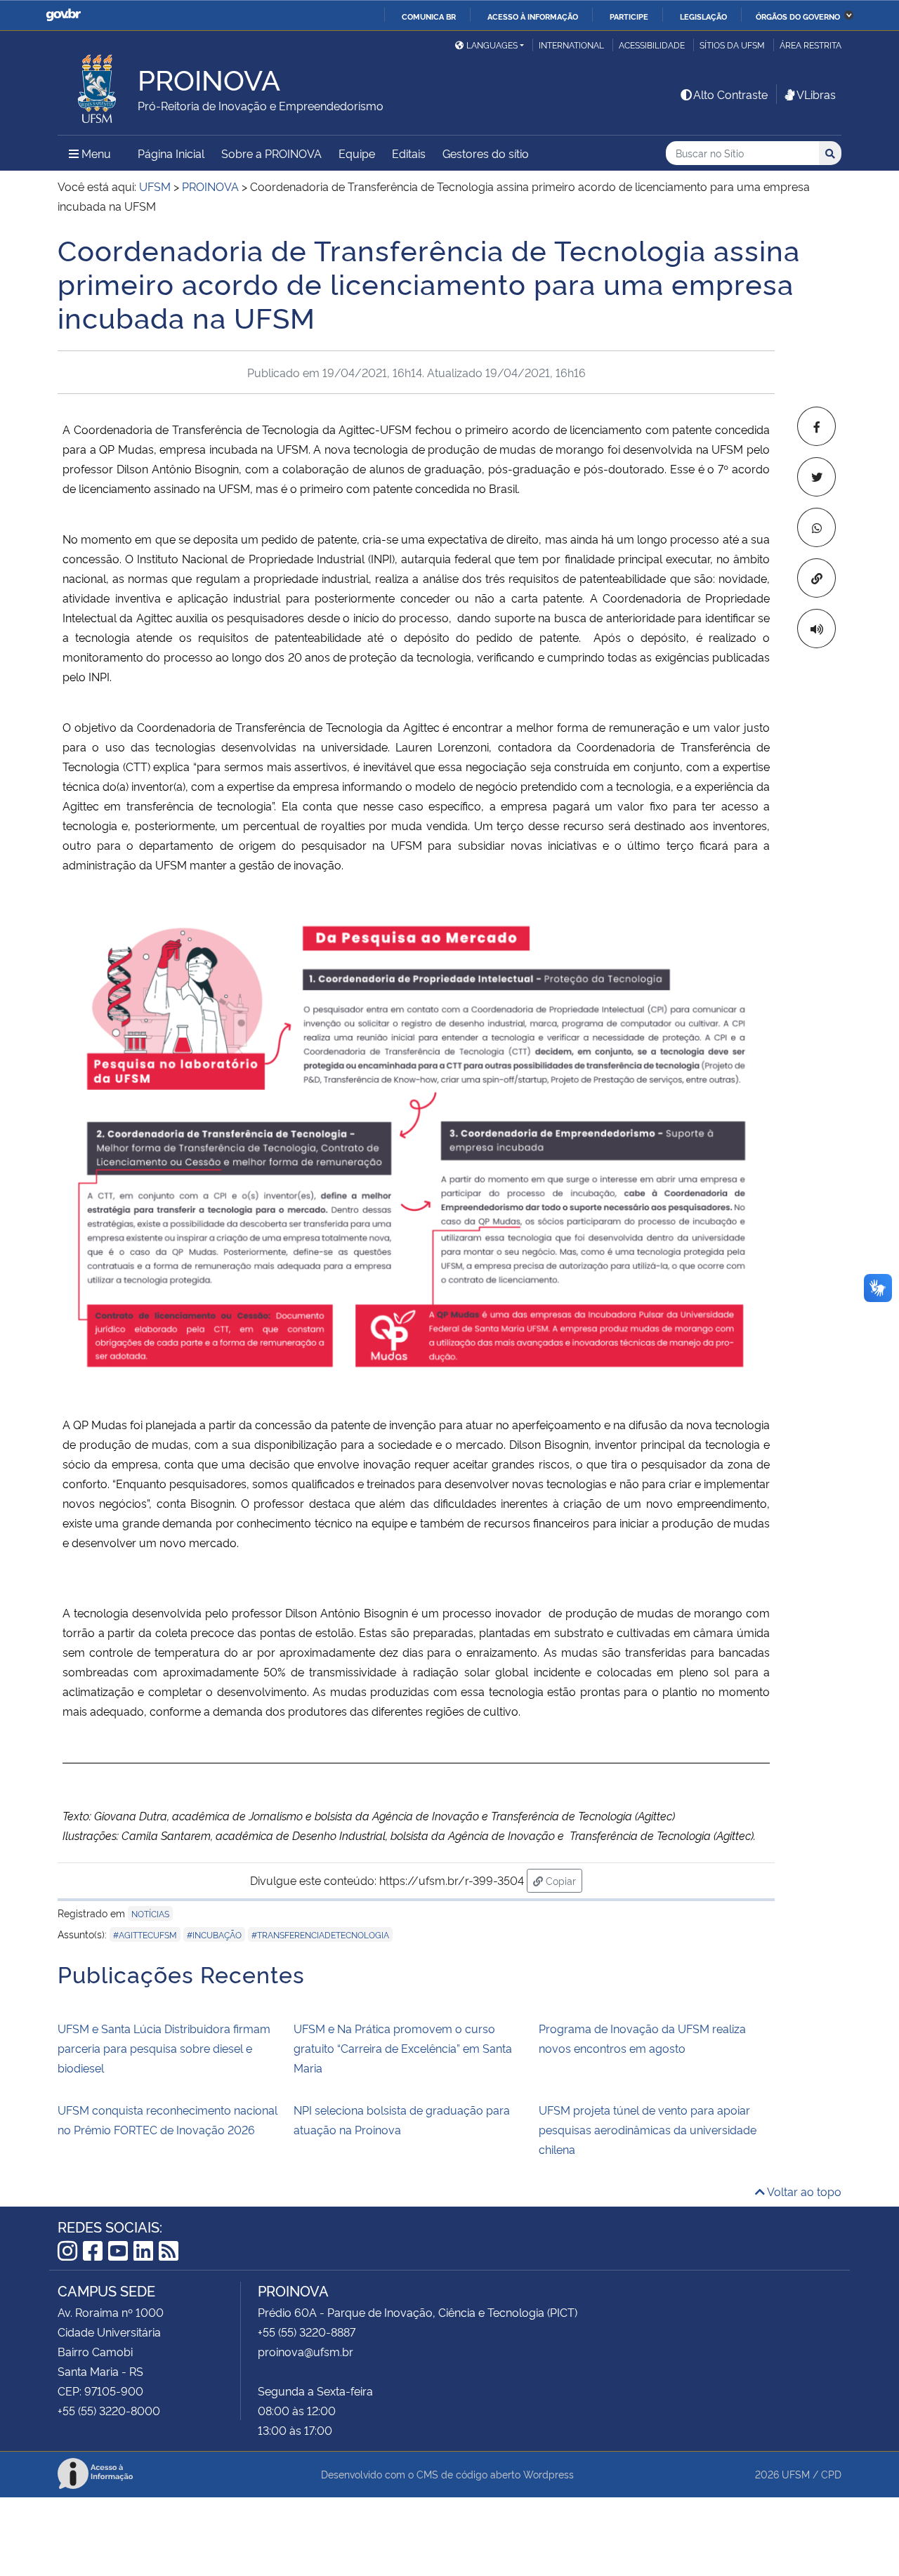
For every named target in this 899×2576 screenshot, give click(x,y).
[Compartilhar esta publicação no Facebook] (816, 426)
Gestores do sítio (486, 153)
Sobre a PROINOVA (271, 153)
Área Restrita (811, 45)
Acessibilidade (652, 45)
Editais (409, 153)
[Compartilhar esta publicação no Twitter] (816, 477)
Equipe (357, 153)
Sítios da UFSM (732, 45)
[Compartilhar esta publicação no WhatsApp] (816, 527)
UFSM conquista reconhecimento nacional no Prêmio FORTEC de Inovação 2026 (168, 2120)
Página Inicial (171, 153)
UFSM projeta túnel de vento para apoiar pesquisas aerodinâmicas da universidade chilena (648, 2129)
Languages (492, 45)
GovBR (63, 15)
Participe (629, 16)
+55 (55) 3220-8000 (109, 2410)
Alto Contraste (730, 94)
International (571, 45)
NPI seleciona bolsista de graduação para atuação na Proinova (402, 2120)
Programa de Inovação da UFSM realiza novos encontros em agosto (642, 2038)
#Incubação (214, 1934)
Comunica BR (429, 16)
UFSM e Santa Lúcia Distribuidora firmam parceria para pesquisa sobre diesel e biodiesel (164, 2048)
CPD (831, 2474)
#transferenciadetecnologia (320, 1934)
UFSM (796, 2474)
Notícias (150, 1913)
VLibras (816, 94)
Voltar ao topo (803, 2191)
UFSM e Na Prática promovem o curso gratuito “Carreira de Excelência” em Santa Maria (403, 2048)
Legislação (703, 16)
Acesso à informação (533, 16)
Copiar (563, 1880)
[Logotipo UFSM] (98, 85)
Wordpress (549, 2474)
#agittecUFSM (145, 1934)
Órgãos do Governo (798, 16)
